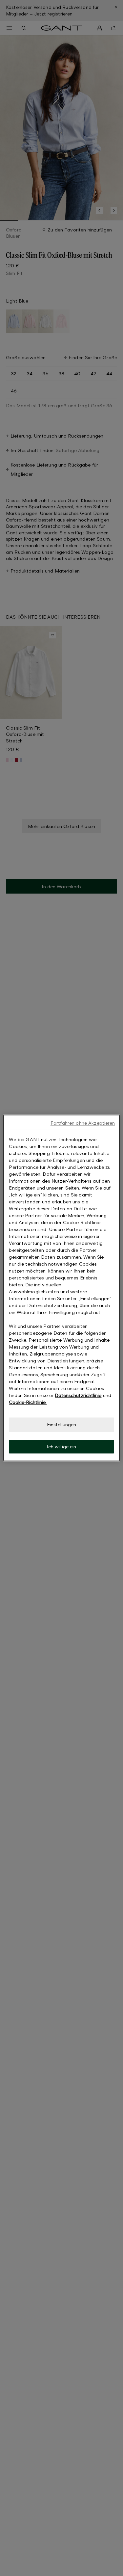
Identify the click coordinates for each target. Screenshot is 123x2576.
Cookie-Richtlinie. (28, 1402)
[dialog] (61, 1288)
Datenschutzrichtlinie (78, 1395)
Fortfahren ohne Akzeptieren (83, 1123)
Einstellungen (62, 1424)
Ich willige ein (61, 1447)
